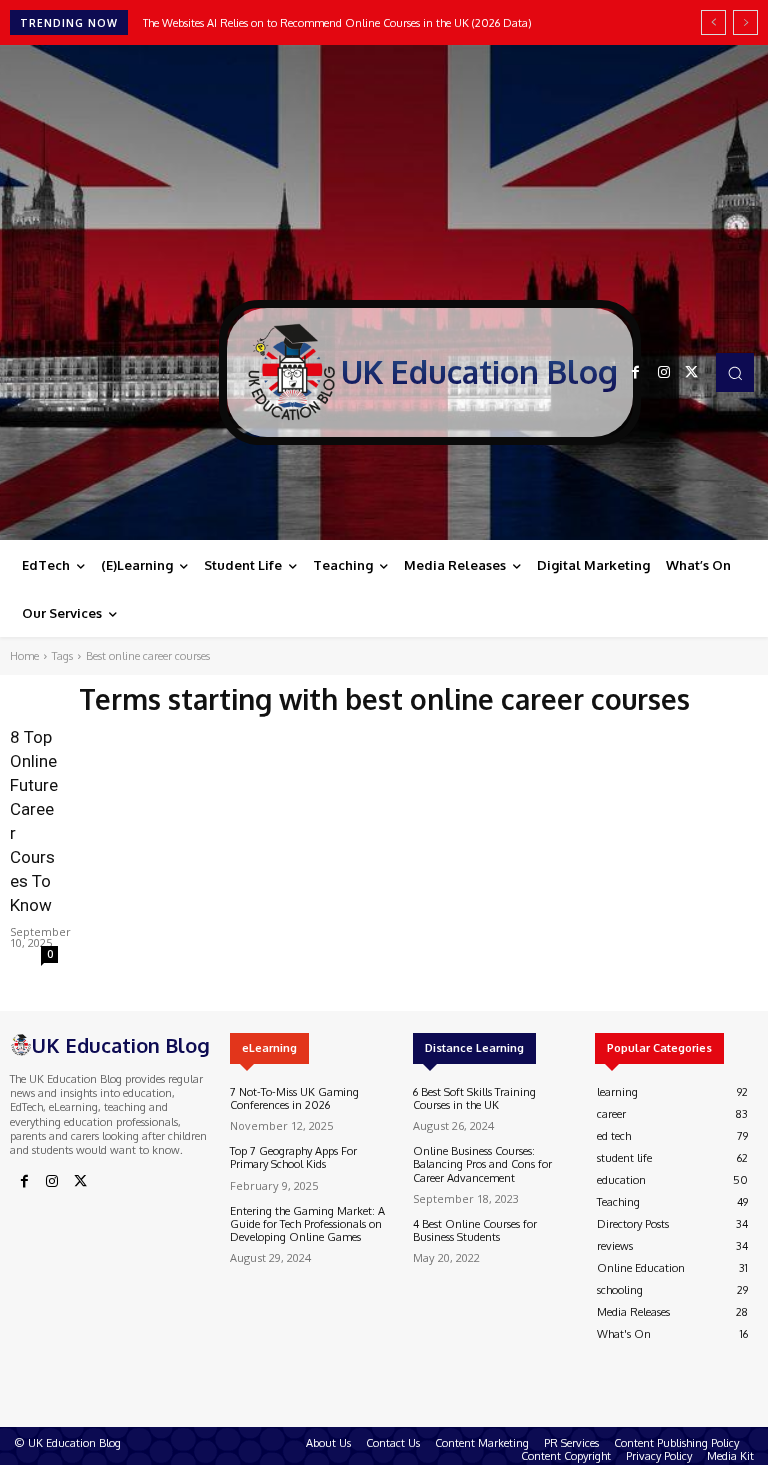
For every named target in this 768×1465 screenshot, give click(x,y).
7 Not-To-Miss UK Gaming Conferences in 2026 (294, 1098)
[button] (735, 372)
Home (24, 656)
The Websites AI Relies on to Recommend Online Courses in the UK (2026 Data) (337, 23)
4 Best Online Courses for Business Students (475, 1230)
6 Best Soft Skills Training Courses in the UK (474, 1098)
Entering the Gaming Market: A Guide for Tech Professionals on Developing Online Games (307, 1224)
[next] (745, 22)
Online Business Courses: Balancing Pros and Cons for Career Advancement (482, 1164)
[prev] (713, 22)
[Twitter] (692, 373)
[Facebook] (636, 373)
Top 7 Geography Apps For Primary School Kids (293, 1157)
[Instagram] (664, 373)
